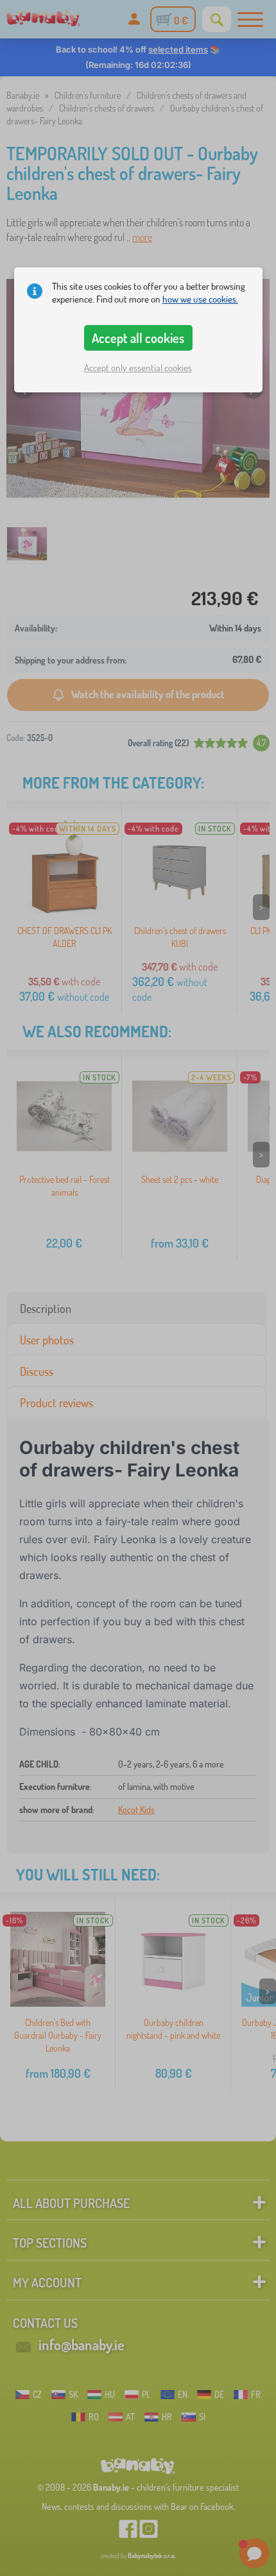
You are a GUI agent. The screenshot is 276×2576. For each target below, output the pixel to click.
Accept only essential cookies (138, 368)
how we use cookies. (200, 299)
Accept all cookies (138, 338)
